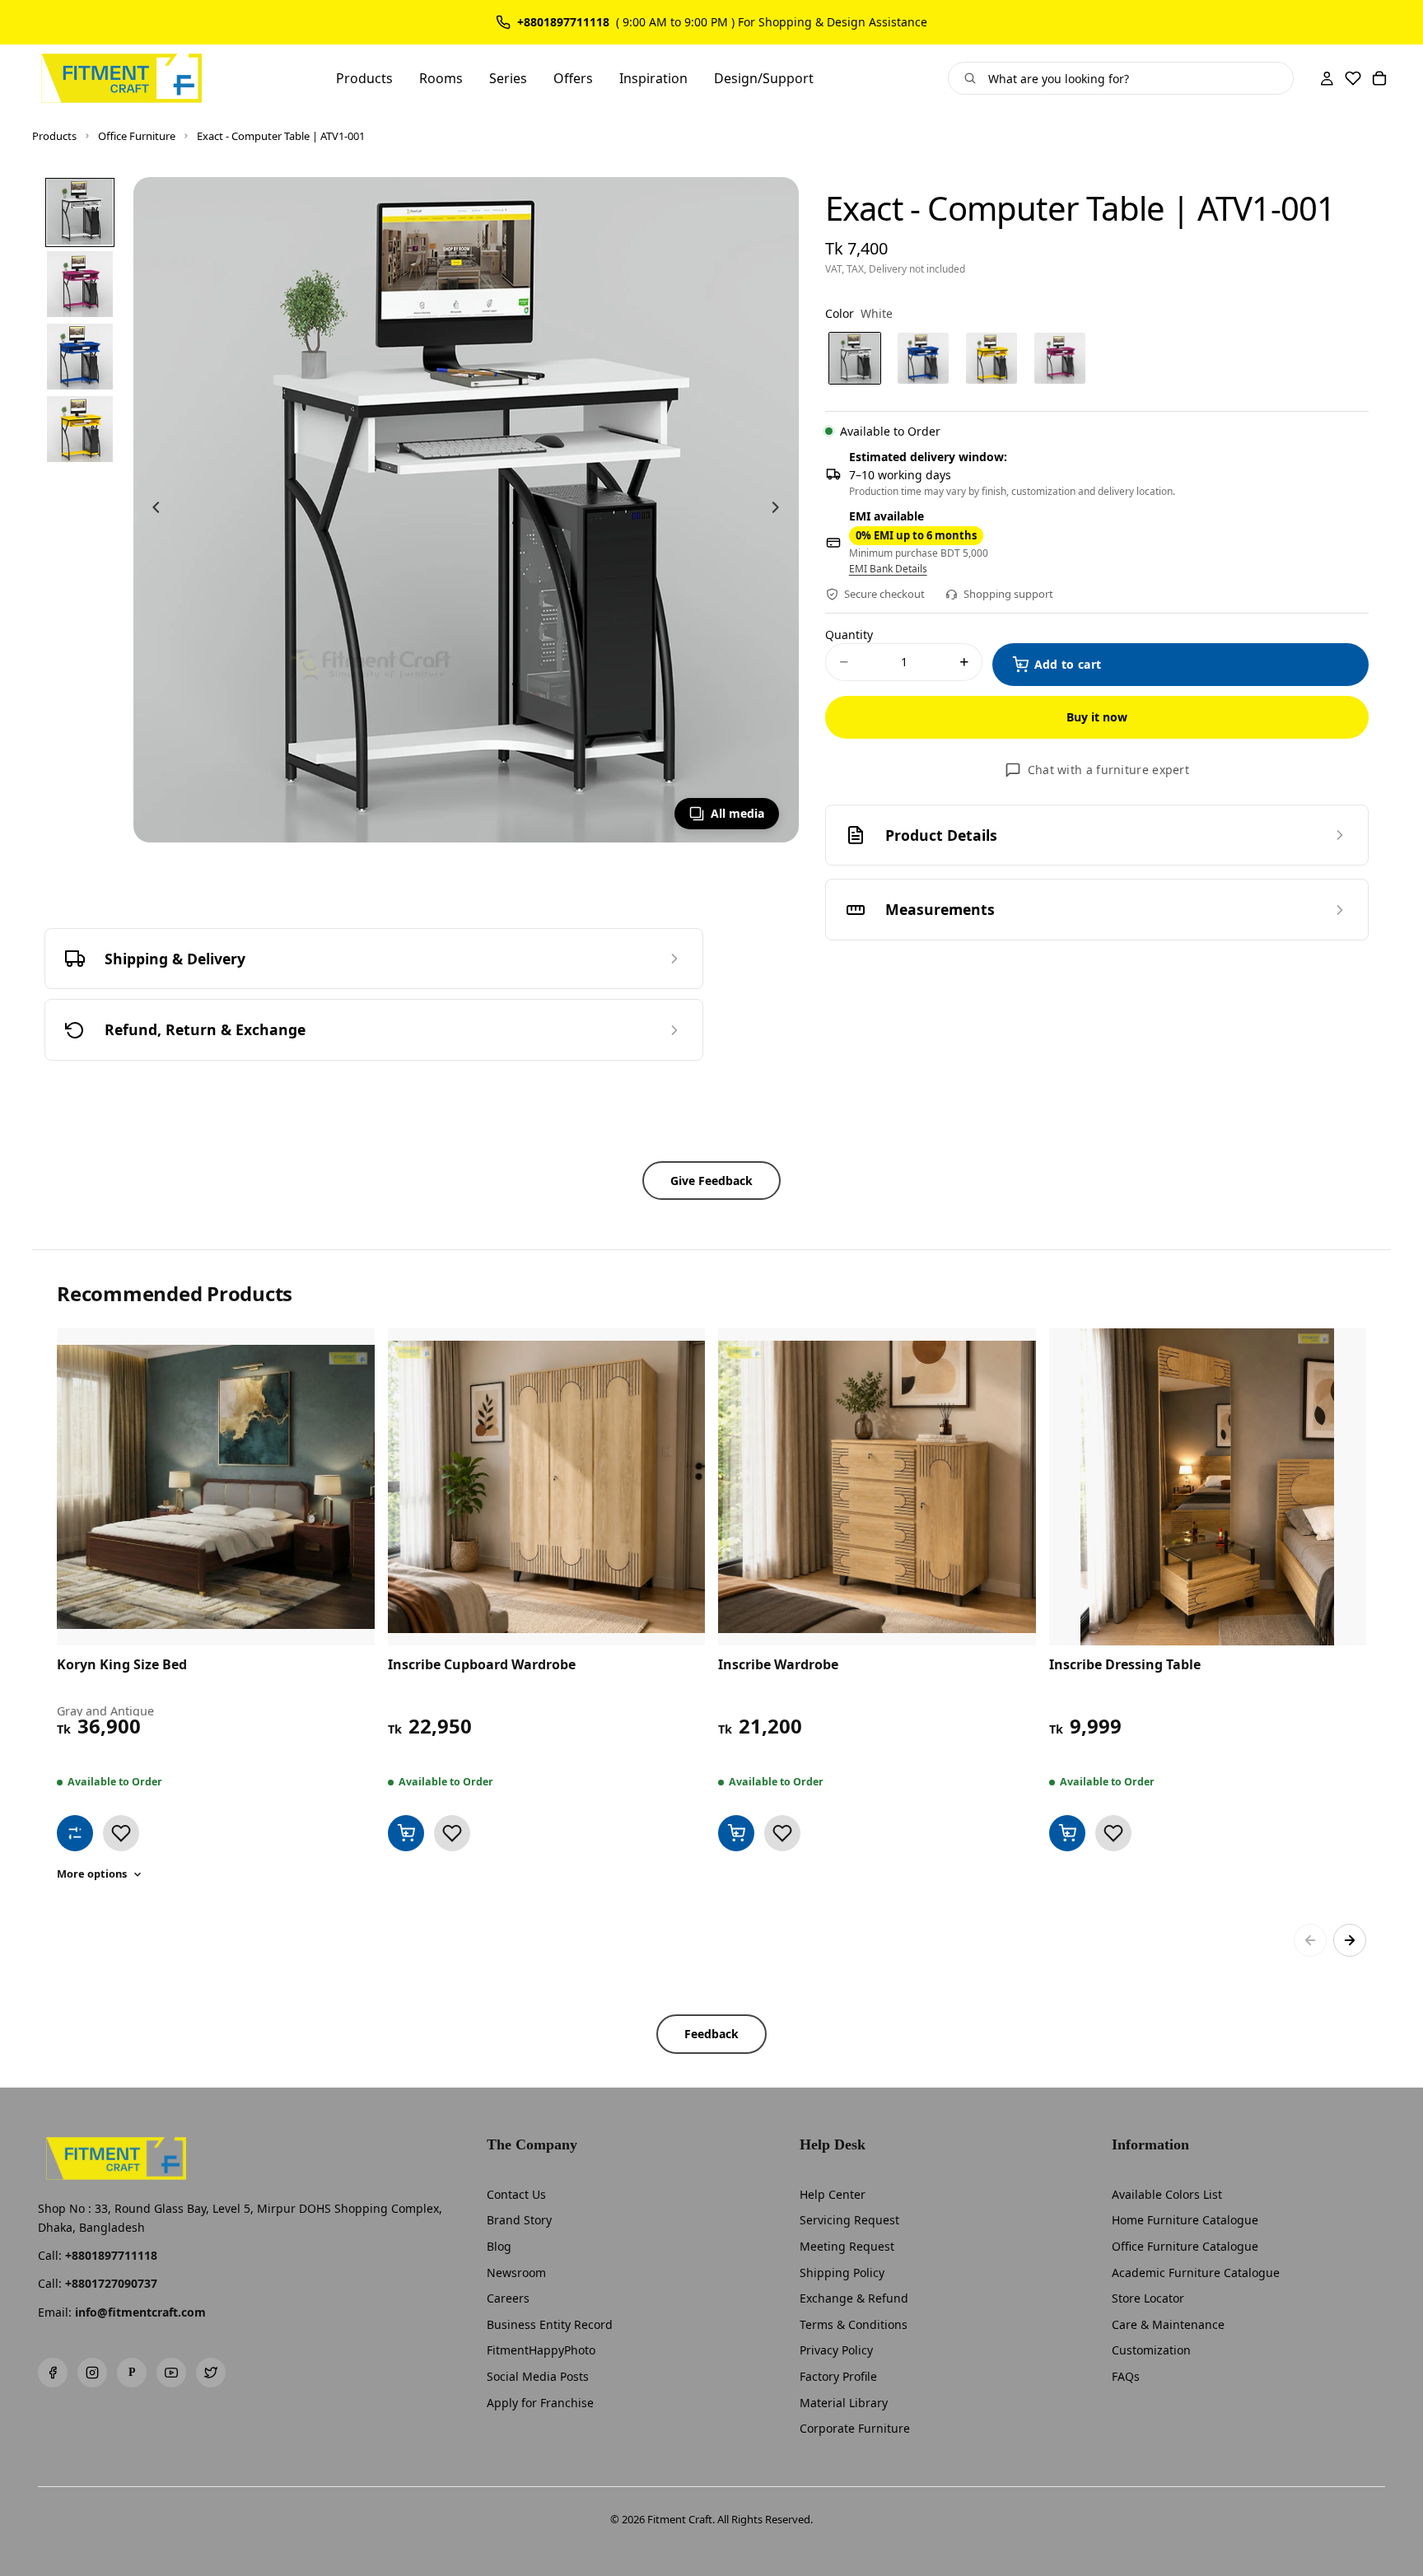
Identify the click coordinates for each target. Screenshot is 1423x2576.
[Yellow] (991, 358)
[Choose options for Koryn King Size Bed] (75, 1833)
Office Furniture (137, 136)
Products (54, 136)
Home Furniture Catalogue (1185, 2220)
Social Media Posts (538, 2376)
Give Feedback (711, 1181)
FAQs (1126, 2376)
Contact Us (516, 2194)
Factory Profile (838, 2376)
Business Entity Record (550, 2324)
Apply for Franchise (540, 2403)
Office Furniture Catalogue (1185, 2246)
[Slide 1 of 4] (80, 212)
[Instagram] (92, 2373)
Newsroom (516, 2273)
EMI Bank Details (888, 569)
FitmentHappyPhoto (541, 2350)
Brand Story (519, 2220)
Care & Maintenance (1168, 2324)
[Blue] (923, 358)
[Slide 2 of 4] (80, 284)
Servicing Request (849, 2220)
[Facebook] (53, 2373)
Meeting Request (847, 2246)
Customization (1151, 2350)
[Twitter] (211, 2373)
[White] (855, 358)
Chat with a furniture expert (1108, 770)
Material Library (844, 2403)
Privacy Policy (836, 2350)
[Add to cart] (406, 1833)
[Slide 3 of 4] (80, 357)
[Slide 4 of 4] (80, 429)
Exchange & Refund (854, 2298)
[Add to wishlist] (121, 1833)
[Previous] (1310, 1940)
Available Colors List (1167, 2194)
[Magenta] (1060, 358)
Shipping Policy (842, 2273)
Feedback (711, 2034)
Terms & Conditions (854, 2324)
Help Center (833, 2194)
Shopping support (1008, 594)
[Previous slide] (152, 510)
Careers (508, 2298)
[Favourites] (1353, 78)
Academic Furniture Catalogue (1196, 2273)
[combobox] (1134, 78)
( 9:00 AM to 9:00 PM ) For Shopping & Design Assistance (772, 22)
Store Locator (1148, 2298)
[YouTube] (171, 2373)
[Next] (1350, 1940)
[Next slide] (781, 510)
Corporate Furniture (855, 2428)
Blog (499, 2246)
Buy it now (1097, 717)
